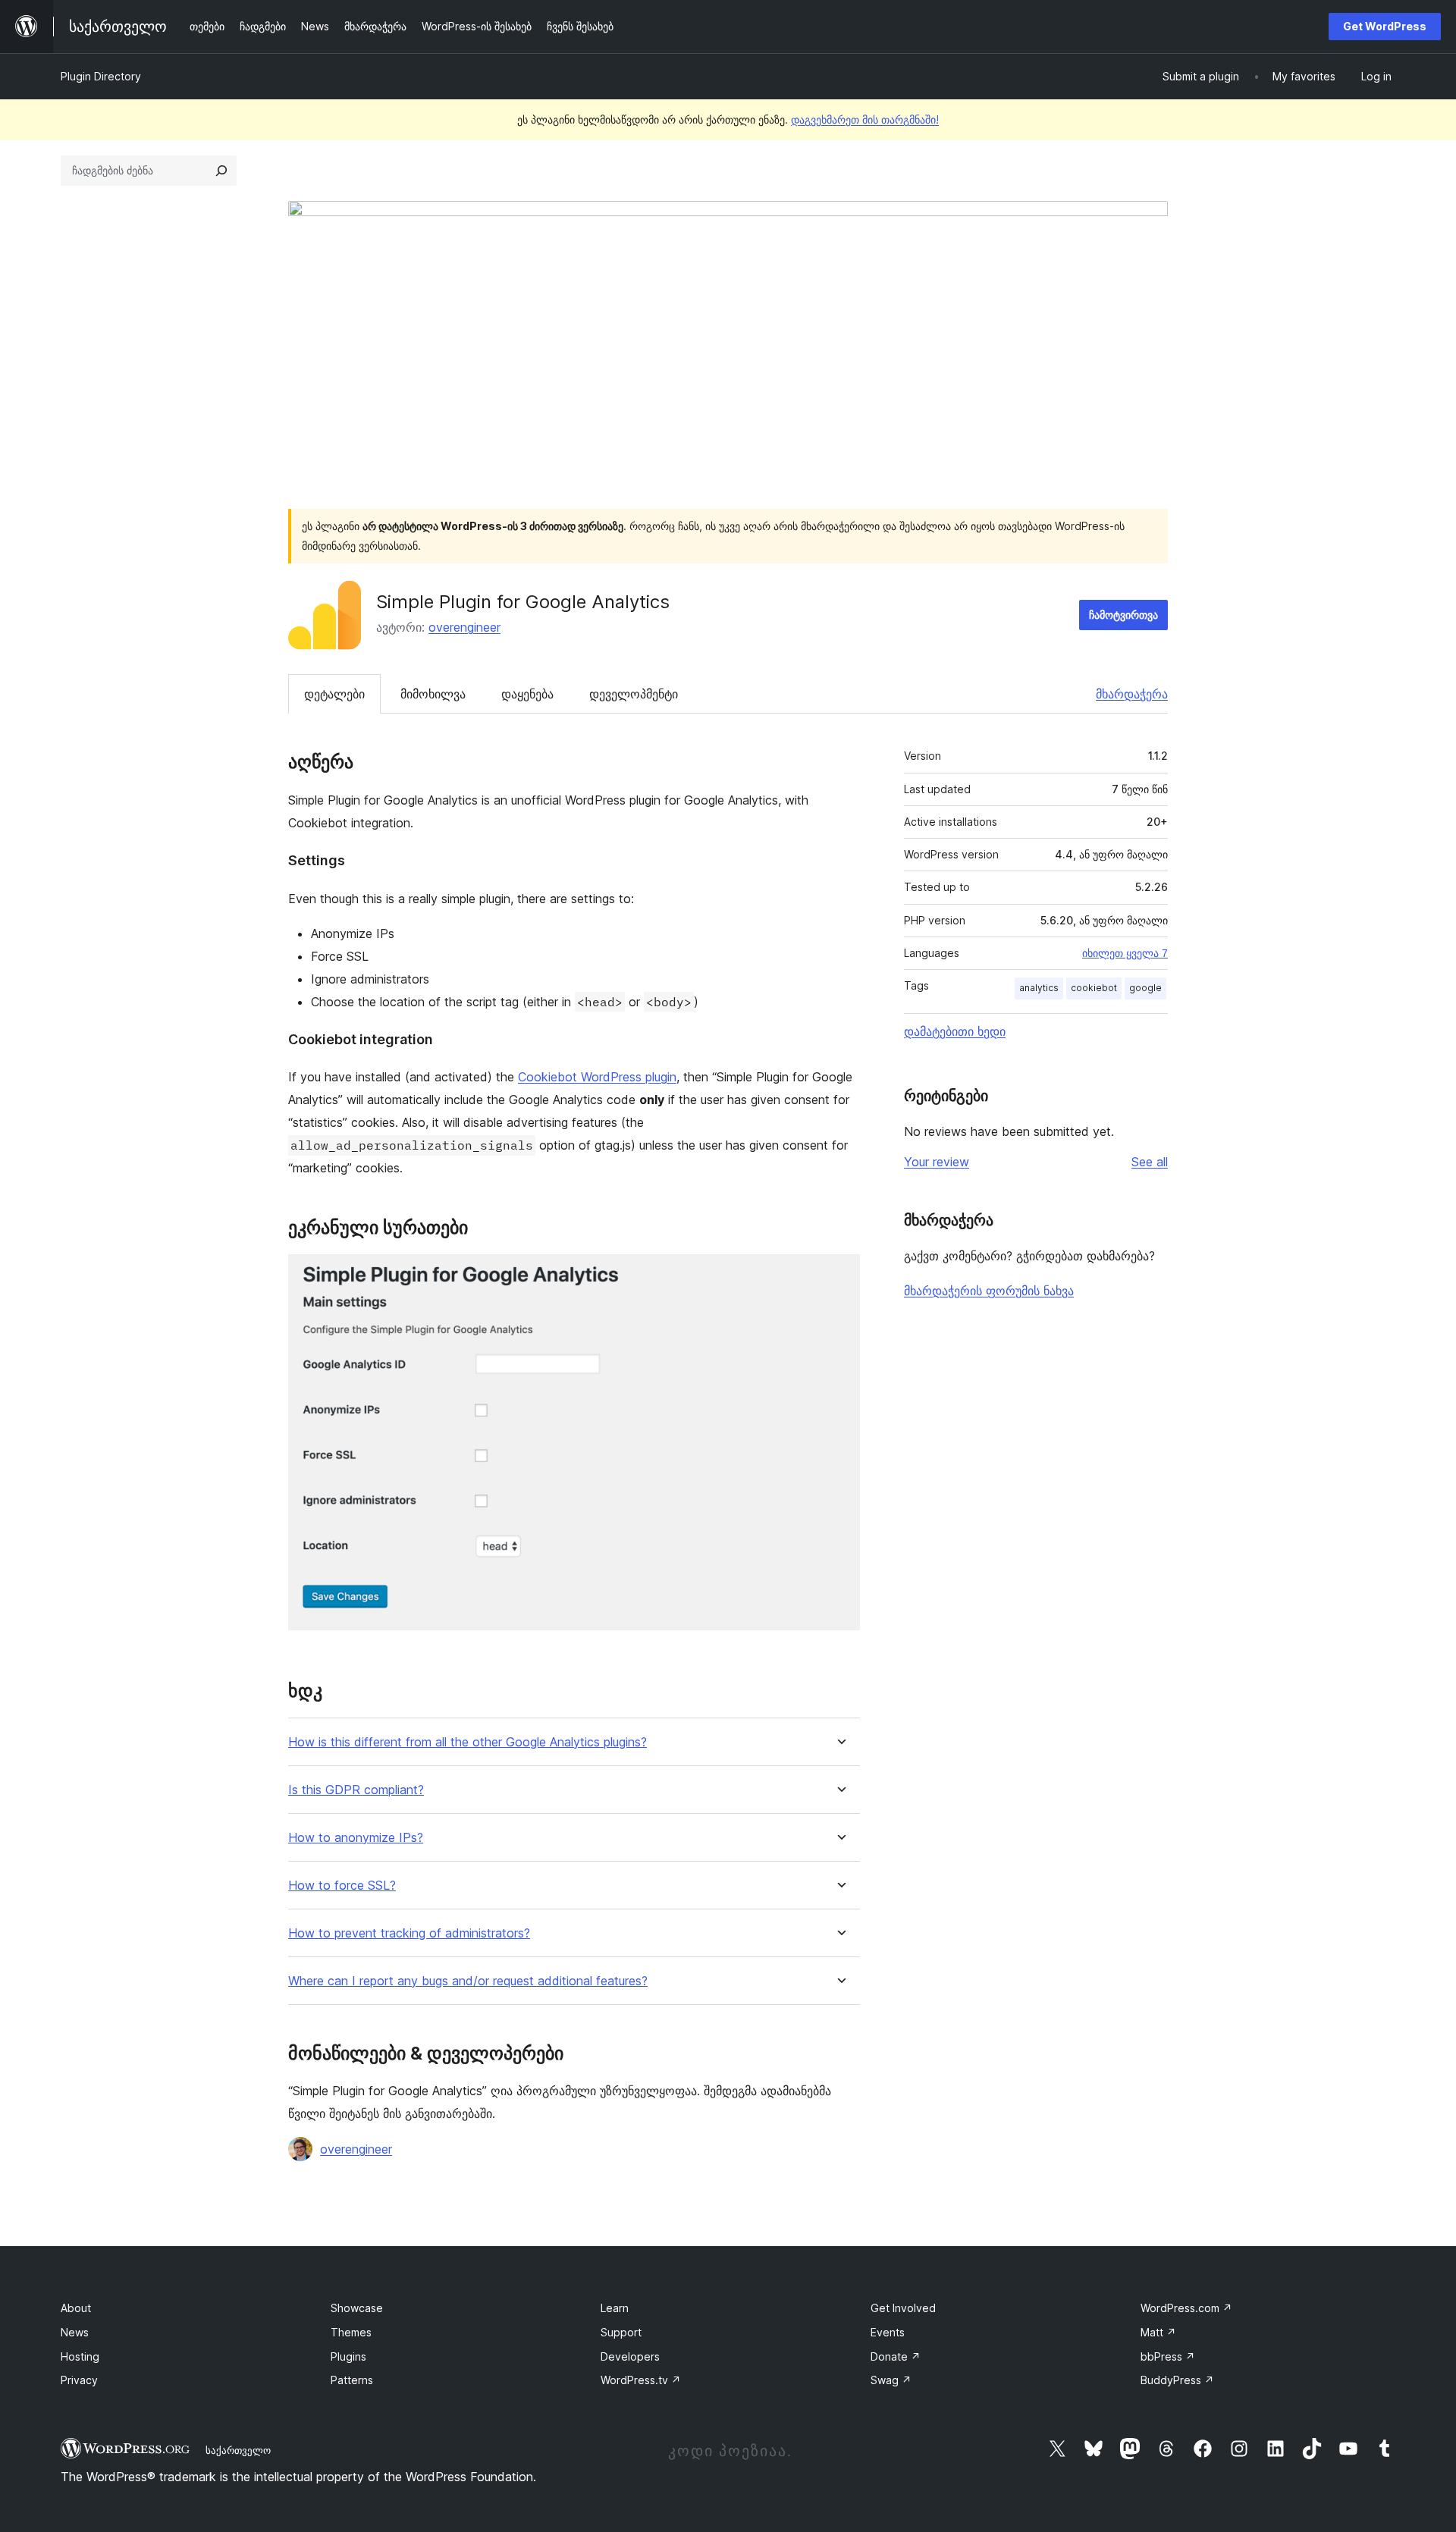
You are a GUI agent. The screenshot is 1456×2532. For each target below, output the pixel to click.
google (1145, 988)
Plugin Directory (101, 76)
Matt (1158, 2332)
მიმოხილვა (433, 694)
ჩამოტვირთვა (1123, 615)
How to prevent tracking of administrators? (409, 1933)
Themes (351, 2332)
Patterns (352, 2380)
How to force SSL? (342, 1886)
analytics (1039, 988)
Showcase (357, 2308)
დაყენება (527, 694)
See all (1150, 1162)
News (75, 2332)
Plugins (348, 2356)
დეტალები (334, 694)
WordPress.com (1186, 2308)
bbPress (1168, 2356)
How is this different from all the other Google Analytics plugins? (468, 1742)
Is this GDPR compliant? (356, 1790)
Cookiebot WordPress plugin (597, 1077)
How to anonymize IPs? (356, 1838)
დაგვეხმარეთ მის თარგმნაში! (865, 119)
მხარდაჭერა (1132, 694)
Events (888, 2332)
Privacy (79, 2380)
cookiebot (1094, 988)
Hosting (80, 2356)
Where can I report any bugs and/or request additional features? (468, 1981)
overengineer (464, 627)
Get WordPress (1385, 26)
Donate (896, 2356)
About (76, 2308)
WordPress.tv (641, 2380)
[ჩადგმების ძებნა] (221, 171)
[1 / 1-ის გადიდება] (839, 1275)
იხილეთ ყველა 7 (1125, 953)
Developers (630, 2356)
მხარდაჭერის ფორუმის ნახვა (989, 1291)
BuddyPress (1177, 2380)
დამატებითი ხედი (955, 1031)
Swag (891, 2380)
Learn (615, 2308)
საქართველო (238, 2450)
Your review (937, 1162)
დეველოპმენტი (634, 694)
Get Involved (903, 2308)
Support (621, 2332)
